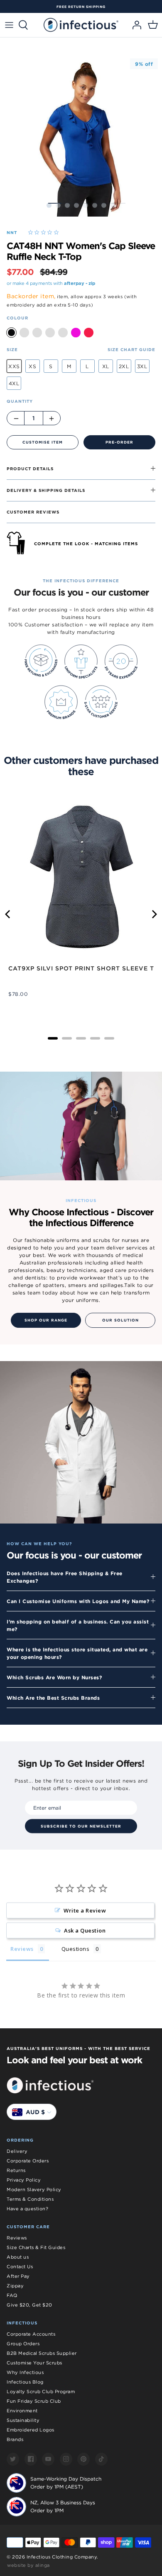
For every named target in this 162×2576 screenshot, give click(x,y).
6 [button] (95, 205)
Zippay (15, 2286)
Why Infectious (25, 2372)
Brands (15, 2439)
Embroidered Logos (31, 2430)
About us (18, 2257)
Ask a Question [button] (85, 1930)
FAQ (12, 2295)
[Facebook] (31, 2459)
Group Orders (23, 2344)
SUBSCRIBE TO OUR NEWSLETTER (81, 1826)
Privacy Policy (24, 2180)
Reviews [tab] (22, 1949)
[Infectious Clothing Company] (81, 25)
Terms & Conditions (30, 2199)
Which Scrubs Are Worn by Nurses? (54, 1677)
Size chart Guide (131, 349)
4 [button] (76, 205)
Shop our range (46, 1320)
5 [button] (86, 205)
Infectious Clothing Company (62, 2557)
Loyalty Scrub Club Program (41, 2391)
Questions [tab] (76, 1949)
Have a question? (27, 2209)
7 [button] (104, 205)
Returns (16, 2170)
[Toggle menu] (9, 25)
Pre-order (119, 442)
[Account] (135, 25)
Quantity (20, 401)
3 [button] (67, 205)
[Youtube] (48, 2459)
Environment (22, 2411)
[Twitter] (13, 2459)
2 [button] (58, 205)
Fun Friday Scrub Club (34, 2401)
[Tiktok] (101, 2459)
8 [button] (113, 205)
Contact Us (20, 2267)
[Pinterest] (83, 2459)
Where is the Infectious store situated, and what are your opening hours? (77, 1653)
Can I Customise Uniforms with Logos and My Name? (78, 1601)
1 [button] (49, 205)
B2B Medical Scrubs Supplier (42, 2353)
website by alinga (28, 2565)
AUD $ (35, 2112)
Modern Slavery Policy (34, 2189)
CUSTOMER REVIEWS (33, 512)
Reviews (17, 2238)
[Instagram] (66, 2459)
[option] (81, 7)
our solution (120, 1320)
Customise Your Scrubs (34, 2363)
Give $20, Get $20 (29, 2305)
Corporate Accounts (31, 2334)
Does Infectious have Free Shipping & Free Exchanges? (65, 1577)
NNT (12, 232)
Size (12, 349)
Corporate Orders (28, 2161)
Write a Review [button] (85, 1910)
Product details (30, 469)
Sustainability (23, 2420)
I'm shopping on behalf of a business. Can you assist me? (78, 1625)
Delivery (17, 2151)
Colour (17, 318)
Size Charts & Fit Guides (36, 2247)
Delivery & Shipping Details (46, 490)
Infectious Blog (25, 2382)
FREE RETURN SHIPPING (81, 7)
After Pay (18, 2276)
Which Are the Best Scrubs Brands (53, 1698)
